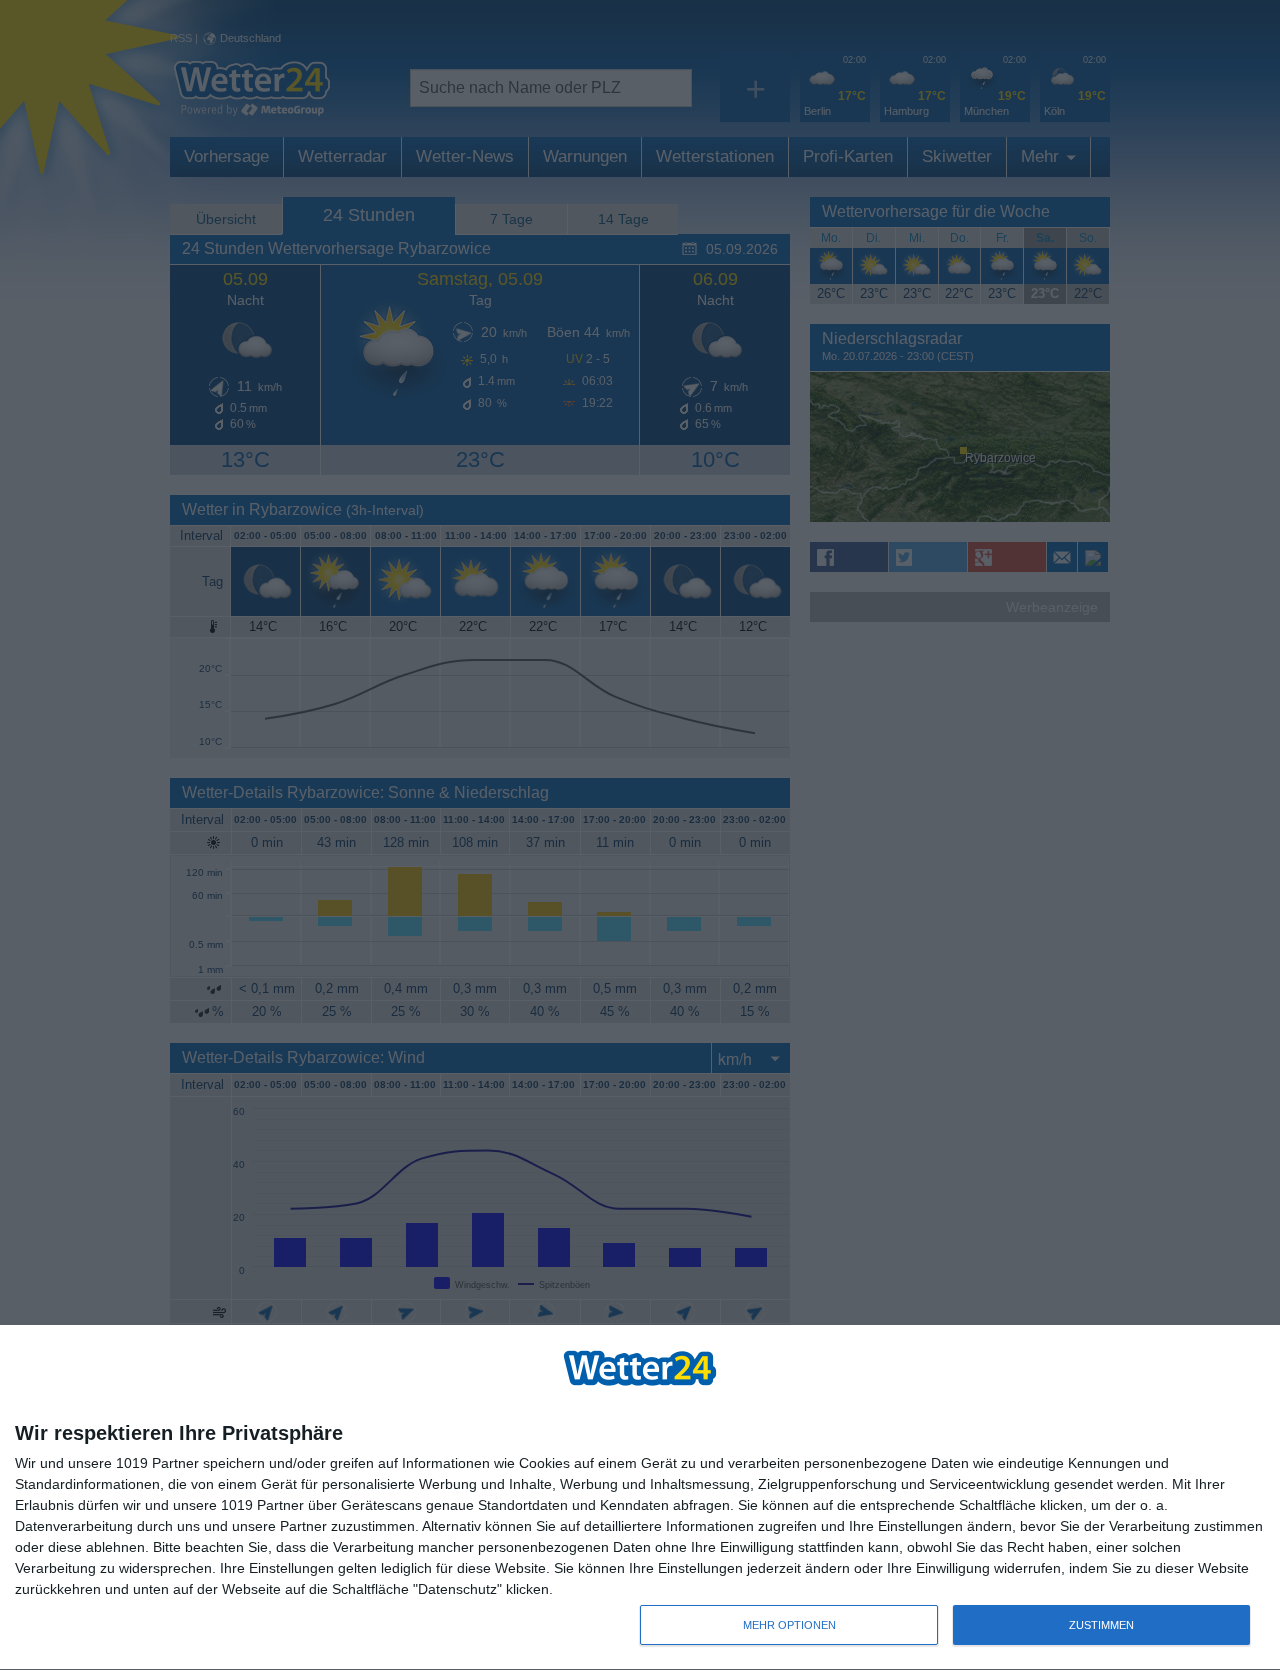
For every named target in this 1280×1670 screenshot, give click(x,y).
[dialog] (640, 1498)
